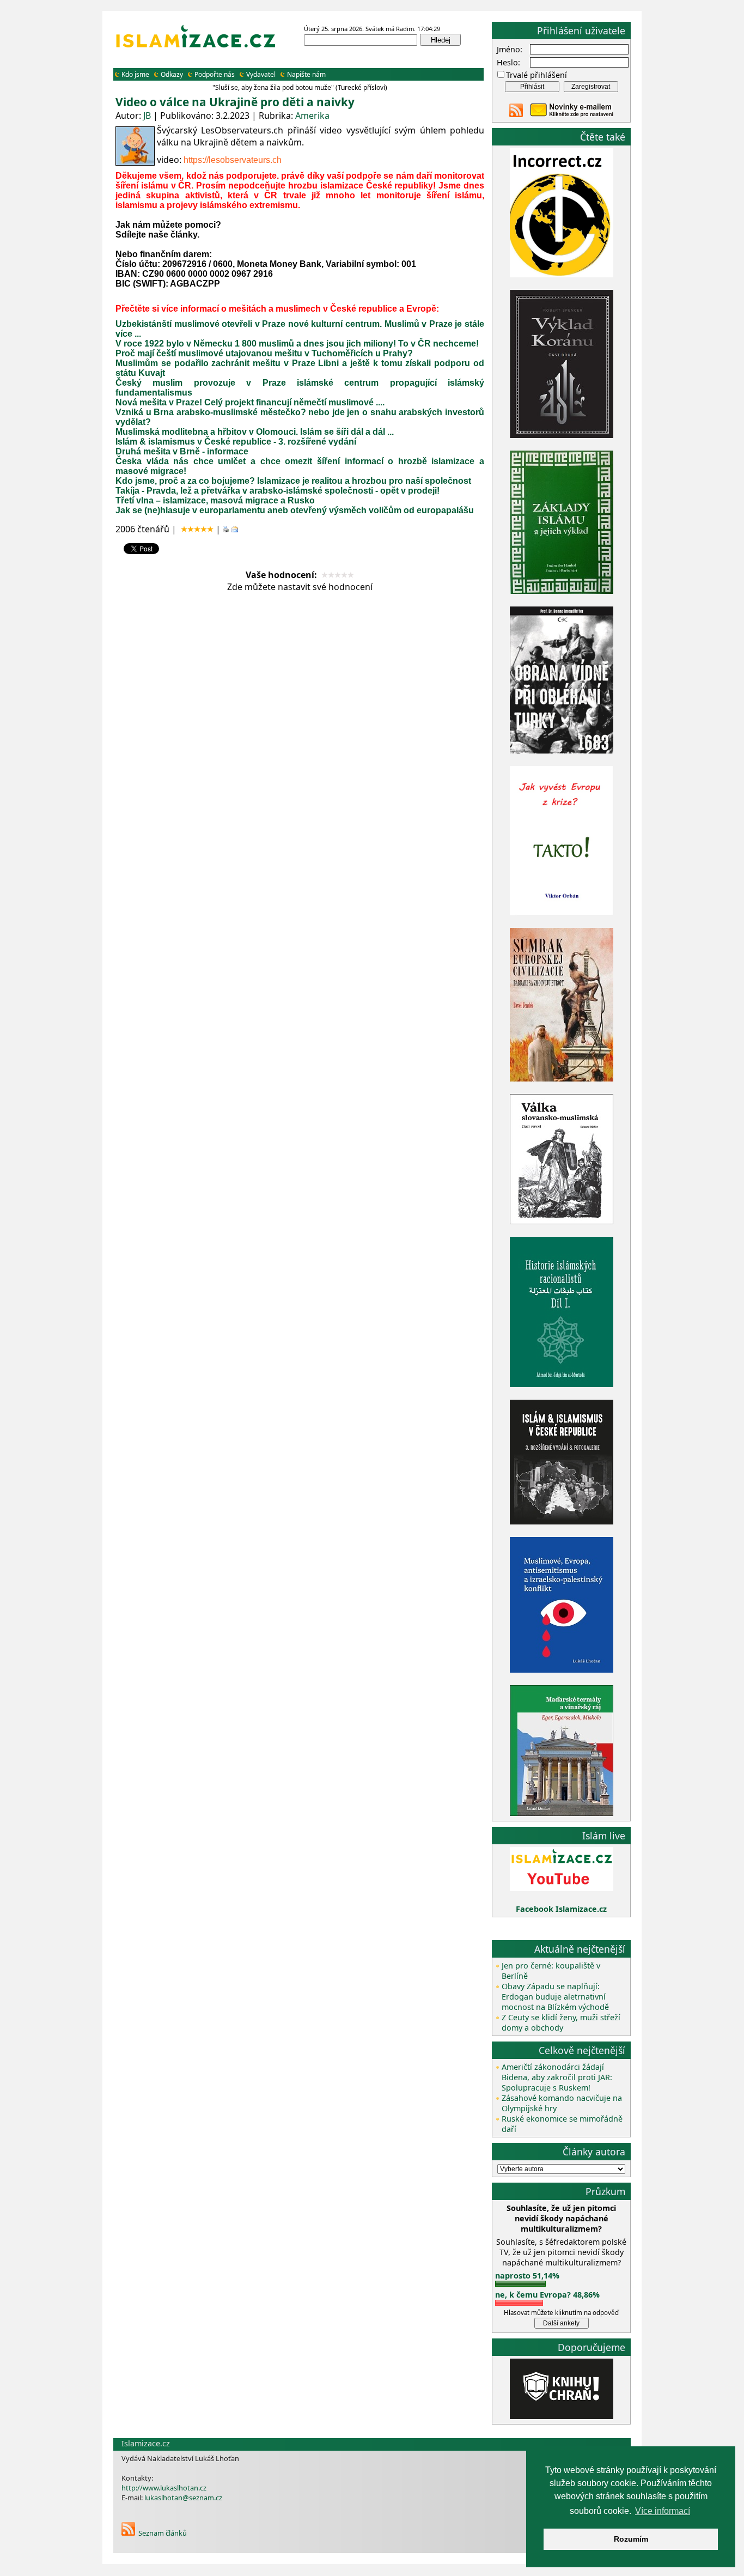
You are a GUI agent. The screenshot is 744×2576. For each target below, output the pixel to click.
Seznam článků (163, 2533)
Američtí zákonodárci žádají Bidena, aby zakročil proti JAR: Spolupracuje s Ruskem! (557, 2077)
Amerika (312, 116)
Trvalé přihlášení (536, 75)
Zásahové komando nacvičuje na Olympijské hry (562, 2103)
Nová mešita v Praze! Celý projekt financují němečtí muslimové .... (250, 402)
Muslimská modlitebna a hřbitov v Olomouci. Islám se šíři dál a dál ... (255, 432)
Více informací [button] (663, 2511)
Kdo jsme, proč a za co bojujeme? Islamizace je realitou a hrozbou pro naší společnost (293, 481)
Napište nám (306, 74)
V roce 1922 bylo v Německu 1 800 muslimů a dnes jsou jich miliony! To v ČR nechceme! (297, 344)
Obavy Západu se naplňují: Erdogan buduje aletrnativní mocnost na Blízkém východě (555, 1997)
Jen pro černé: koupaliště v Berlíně (551, 1971)
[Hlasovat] (520, 2284)
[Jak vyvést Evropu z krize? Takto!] (562, 913)
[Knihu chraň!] (562, 2416)
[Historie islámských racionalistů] (562, 1384)
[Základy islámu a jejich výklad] (562, 592)
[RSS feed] (516, 114)
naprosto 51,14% (527, 2276)
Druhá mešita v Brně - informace (182, 451)
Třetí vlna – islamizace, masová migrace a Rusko (215, 500)
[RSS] (128, 2533)
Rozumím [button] (631, 2539)
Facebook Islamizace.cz (561, 1909)
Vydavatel (261, 74)
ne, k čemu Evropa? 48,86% (547, 2295)
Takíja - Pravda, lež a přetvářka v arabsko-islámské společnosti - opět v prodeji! (278, 491)
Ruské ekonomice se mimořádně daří (562, 2124)
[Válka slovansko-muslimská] (562, 1221)
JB (147, 116)
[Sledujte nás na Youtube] (562, 1888)
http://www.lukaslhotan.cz (164, 2488)
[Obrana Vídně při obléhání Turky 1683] (562, 751)
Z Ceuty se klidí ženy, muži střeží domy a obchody (561, 2022)
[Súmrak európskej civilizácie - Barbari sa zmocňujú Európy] (562, 1079)
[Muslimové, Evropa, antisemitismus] (562, 1670)
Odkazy (172, 74)
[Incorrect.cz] (562, 274)
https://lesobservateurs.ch (233, 160)
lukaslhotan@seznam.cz (183, 2498)
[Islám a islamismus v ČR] (562, 1521)
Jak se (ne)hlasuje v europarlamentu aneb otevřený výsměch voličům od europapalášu (295, 510)
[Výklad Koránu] (562, 435)
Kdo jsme (135, 74)
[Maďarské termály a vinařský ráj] (562, 1813)
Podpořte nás (215, 74)
